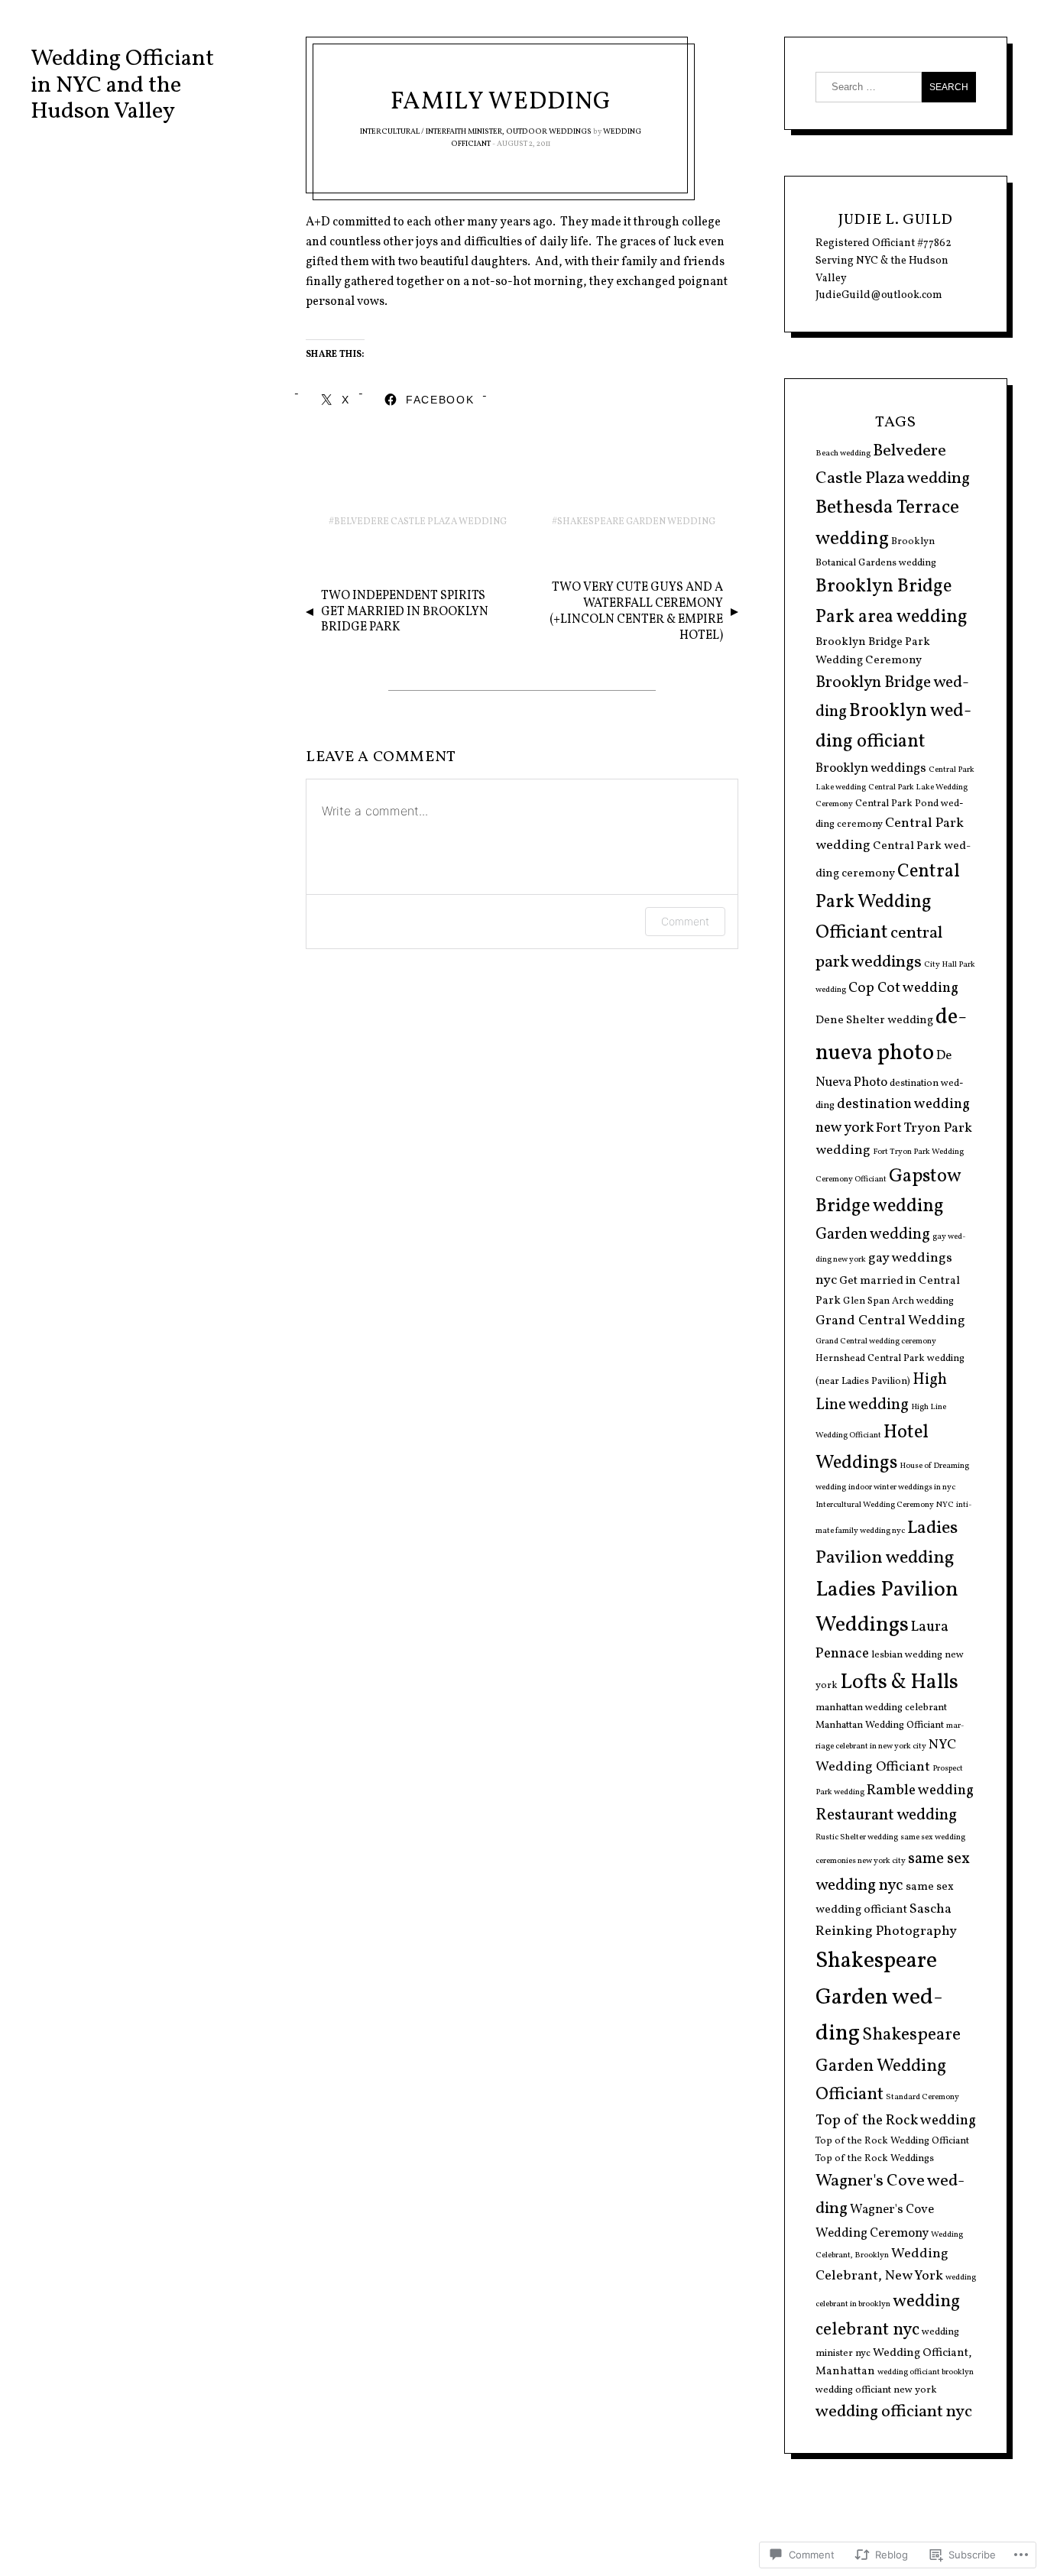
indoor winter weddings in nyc (902, 1487)
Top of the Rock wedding (896, 2121)
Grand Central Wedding (890, 1321)
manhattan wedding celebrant (881, 1708)
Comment (685, 921)
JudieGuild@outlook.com (879, 295)
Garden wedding (873, 1235)
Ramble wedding (920, 1790)
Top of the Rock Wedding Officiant (892, 2141)
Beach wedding (843, 454)
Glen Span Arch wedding (898, 1301)
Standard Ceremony (922, 2097)
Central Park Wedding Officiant (888, 902)
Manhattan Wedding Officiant (880, 1725)
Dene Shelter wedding (874, 1021)
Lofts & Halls (899, 1683)
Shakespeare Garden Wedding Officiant (888, 2065)
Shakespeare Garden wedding (636, 522)
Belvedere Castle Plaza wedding (420, 522)
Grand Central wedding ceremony (876, 1341)
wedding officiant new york (876, 2390)
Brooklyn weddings (871, 768)
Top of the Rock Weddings (875, 2159)
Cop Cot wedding (903, 988)
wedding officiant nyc (894, 2412)
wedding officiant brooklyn (926, 2372)
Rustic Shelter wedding (857, 1837)
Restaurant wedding (886, 1815)
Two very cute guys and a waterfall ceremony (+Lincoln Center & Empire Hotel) (636, 611)
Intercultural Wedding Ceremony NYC (885, 1505)
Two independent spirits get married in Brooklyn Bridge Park (405, 612)
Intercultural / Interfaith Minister (431, 131)
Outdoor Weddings (549, 131)
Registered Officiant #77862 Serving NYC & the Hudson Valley (884, 261)
